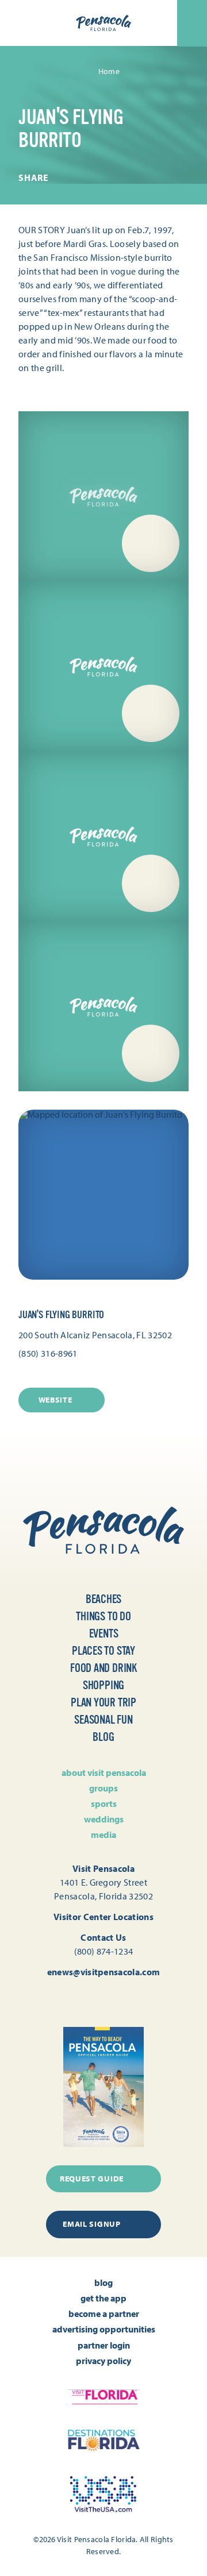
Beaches (104, 1599)
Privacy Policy (103, 2361)
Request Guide (92, 2179)
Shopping (103, 1685)
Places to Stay (103, 1651)
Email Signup (91, 2224)
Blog (103, 1737)
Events (104, 1634)
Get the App (103, 2298)
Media (103, 1835)
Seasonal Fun (103, 1720)
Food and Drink (103, 1668)
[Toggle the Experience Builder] (51, 22)
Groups (103, 1788)
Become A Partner (104, 2314)
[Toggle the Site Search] (20, 23)
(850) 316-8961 (48, 1353)
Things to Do (103, 1617)
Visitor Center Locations (103, 1917)
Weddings (104, 1819)
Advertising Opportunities (104, 2329)
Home (109, 71)
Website (55, 1400)
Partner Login (104, 2345)
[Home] (103, 23)
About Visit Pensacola (104, 1772)
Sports (104, 1803)
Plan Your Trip (103, 1703)
